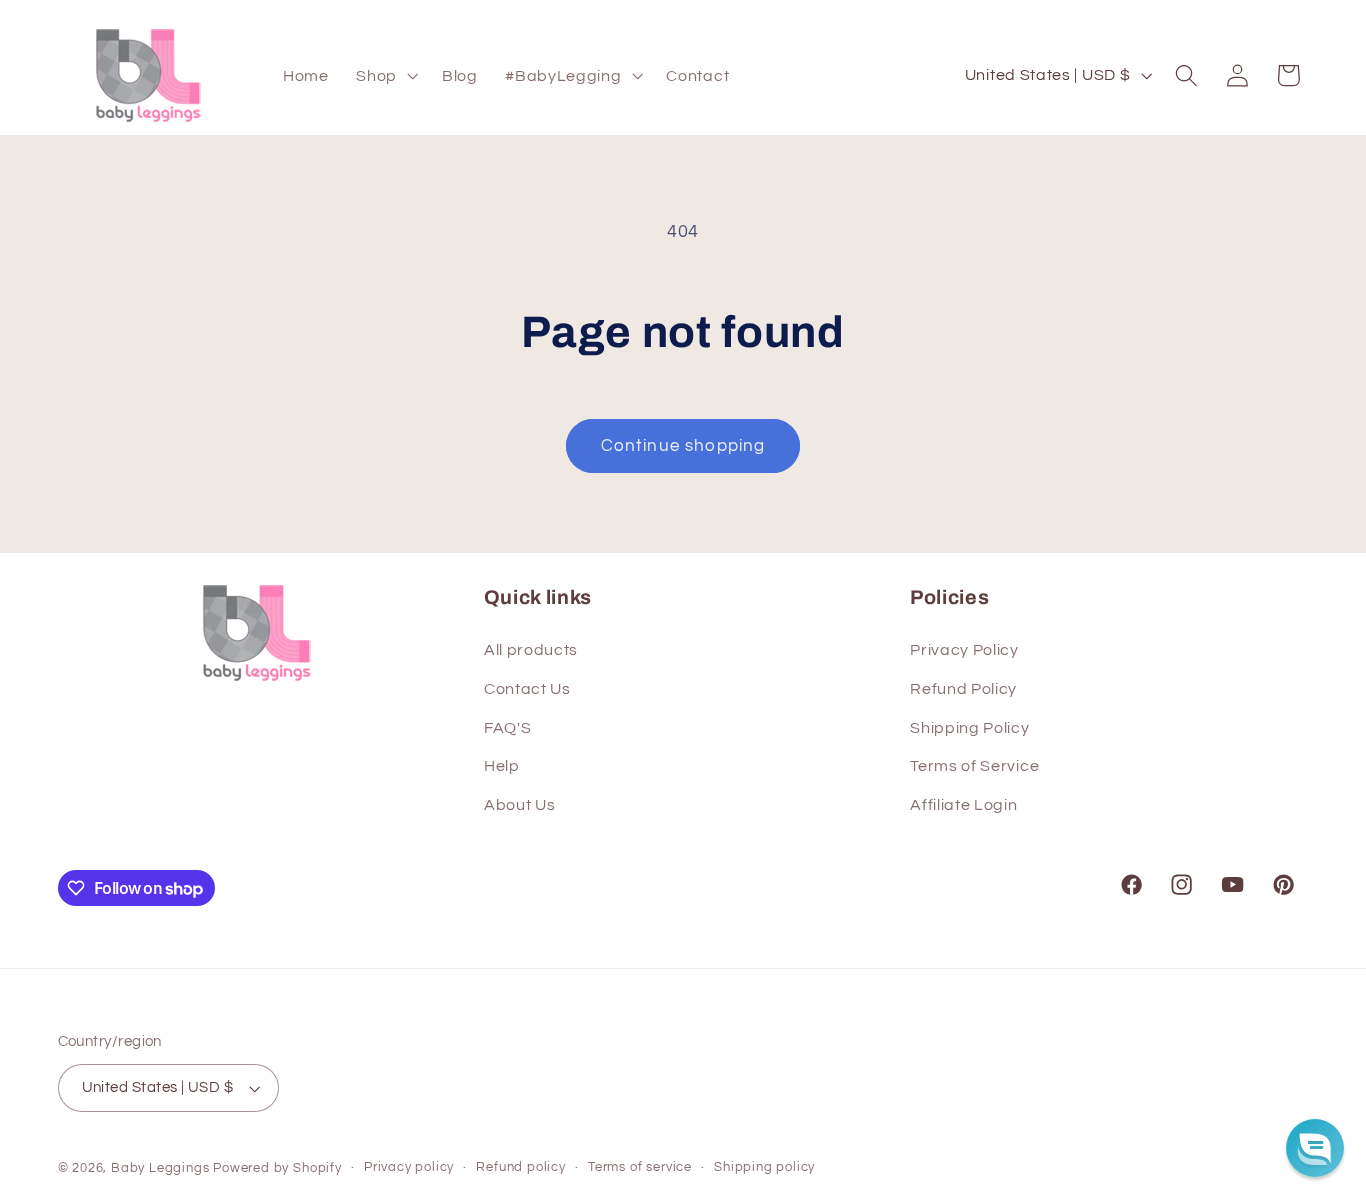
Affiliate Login (963, 805)
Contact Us (527, 689)
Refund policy (520, 1167)
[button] (385, 76)
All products (531, 650)
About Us (520, 805)
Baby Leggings (160, 1168)
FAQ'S (507, 728)
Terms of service (640, 1167)
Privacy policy (409, 1167)
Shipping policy (764, 1167)
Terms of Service (974, 766)
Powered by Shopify (277, 1168)
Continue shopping (683, 446)
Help (502, 766)
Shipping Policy (969, 728)
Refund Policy (963, 689)
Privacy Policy (964, 650)
